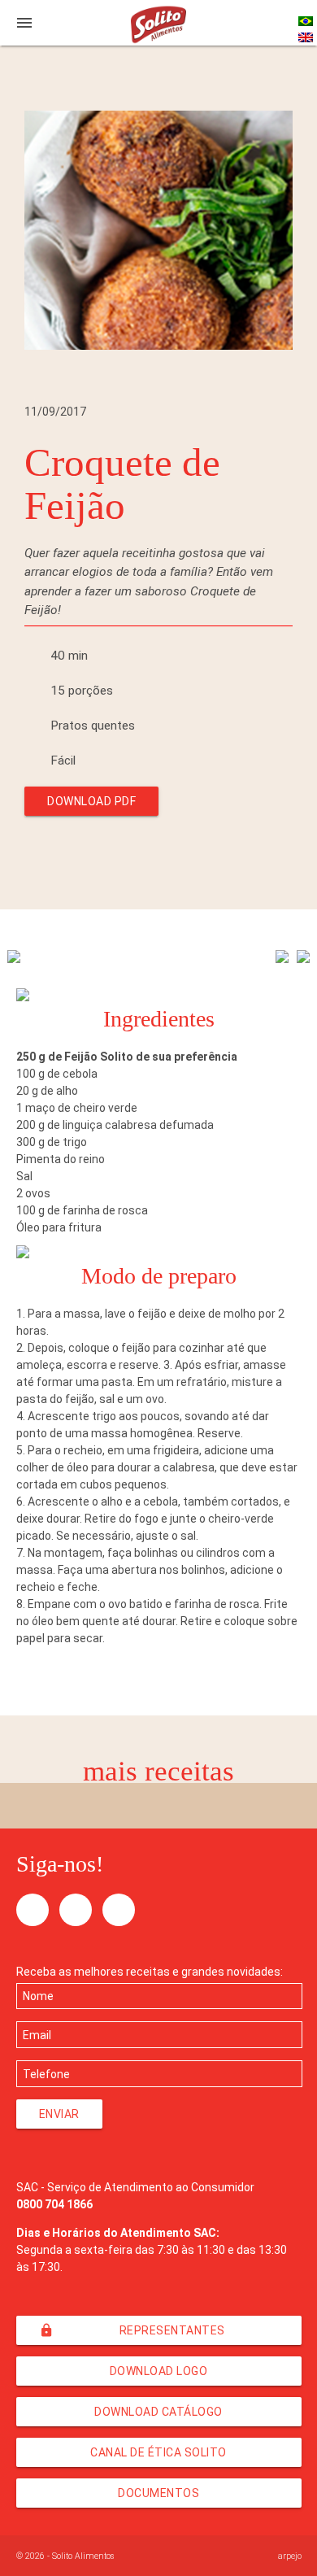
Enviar (59, 2114)
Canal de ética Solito (158, 2452)
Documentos (158, 2493)
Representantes (132, 2330)
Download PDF (91, 801)
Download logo (159, 2371)
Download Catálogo (158, 2412)
